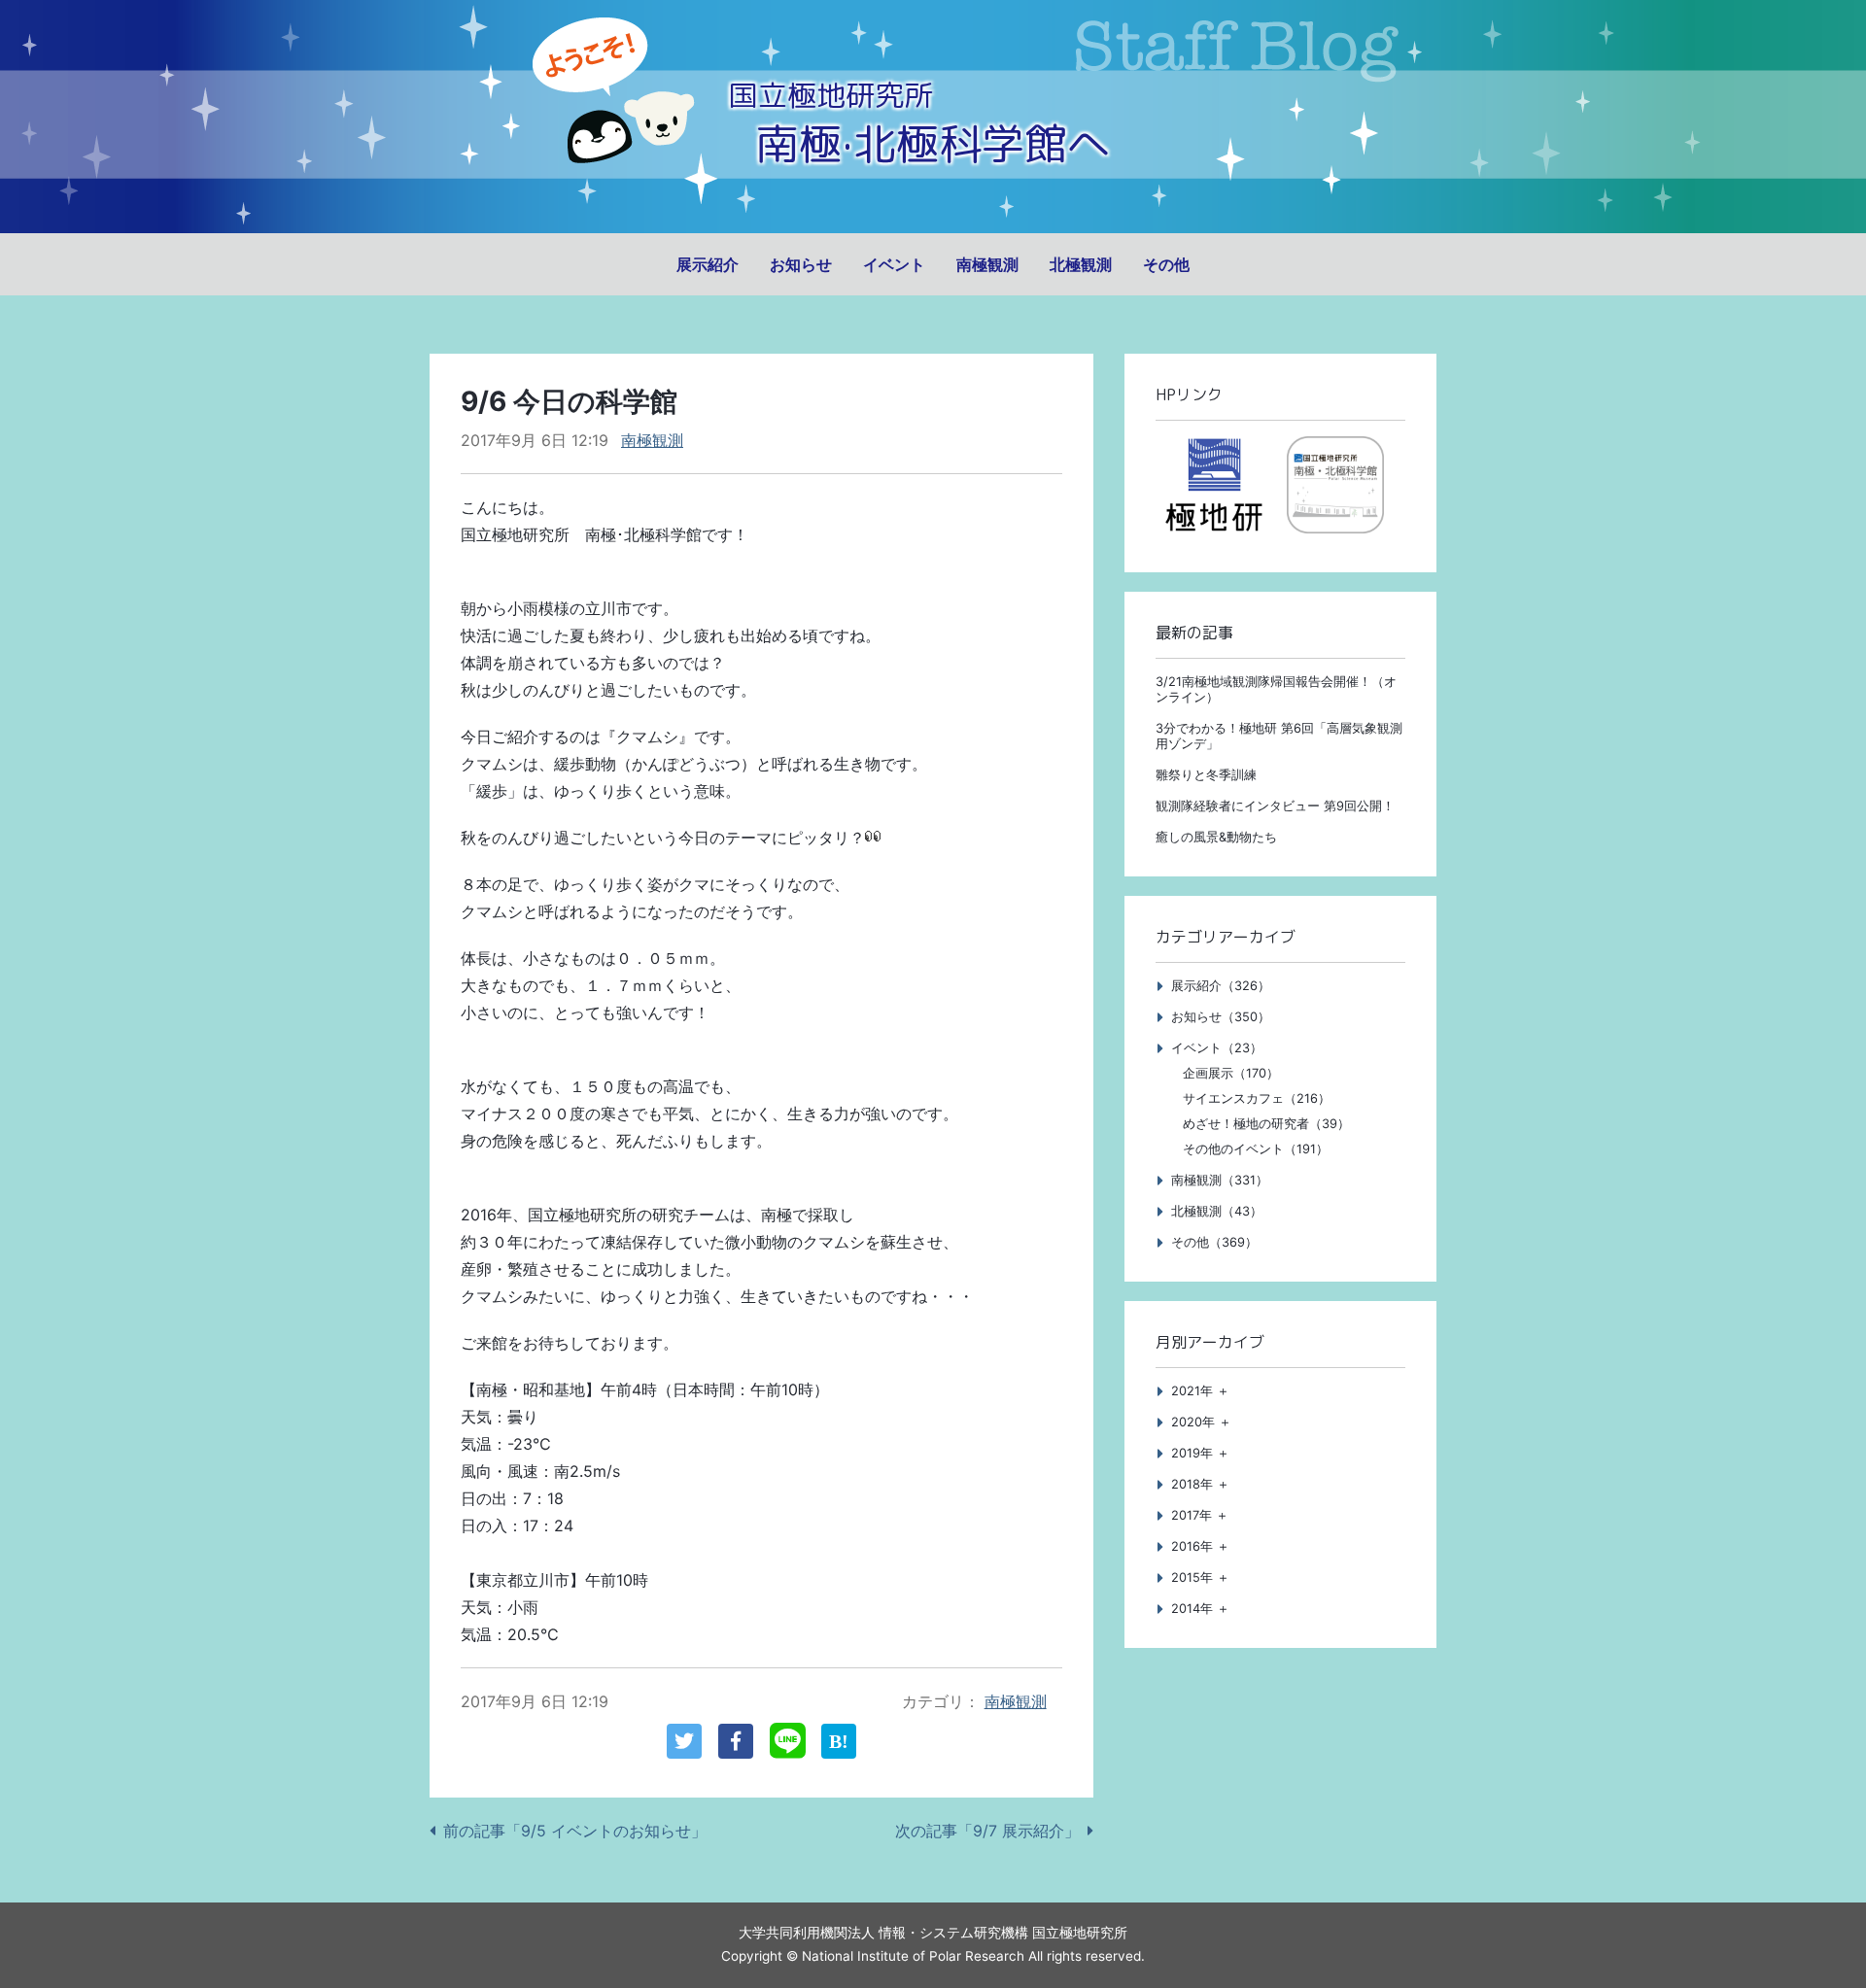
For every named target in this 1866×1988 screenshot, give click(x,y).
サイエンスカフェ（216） (1257, 1098)
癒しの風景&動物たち (1216, 837)
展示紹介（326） (1221, 986)
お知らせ (801, 264)
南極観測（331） (1220, 1180)
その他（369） (1214, 1242)
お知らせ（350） (1221, 1017)
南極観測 (987, 264)
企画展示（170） (1231, 1073)
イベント (894, 264)
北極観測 (1081, 264)
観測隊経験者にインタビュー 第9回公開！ (1275, 806)
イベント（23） (1217, 1048)
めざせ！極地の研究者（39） (1266, 1124)
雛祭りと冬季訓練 (1206, 775)
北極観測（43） (1217, 1211)
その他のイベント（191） (1256, 1149)
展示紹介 (708, 264)
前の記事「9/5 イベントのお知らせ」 (575, 1831)
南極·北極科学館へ (933, 143)
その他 (1166, 264)
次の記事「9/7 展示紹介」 (987, 1831)
